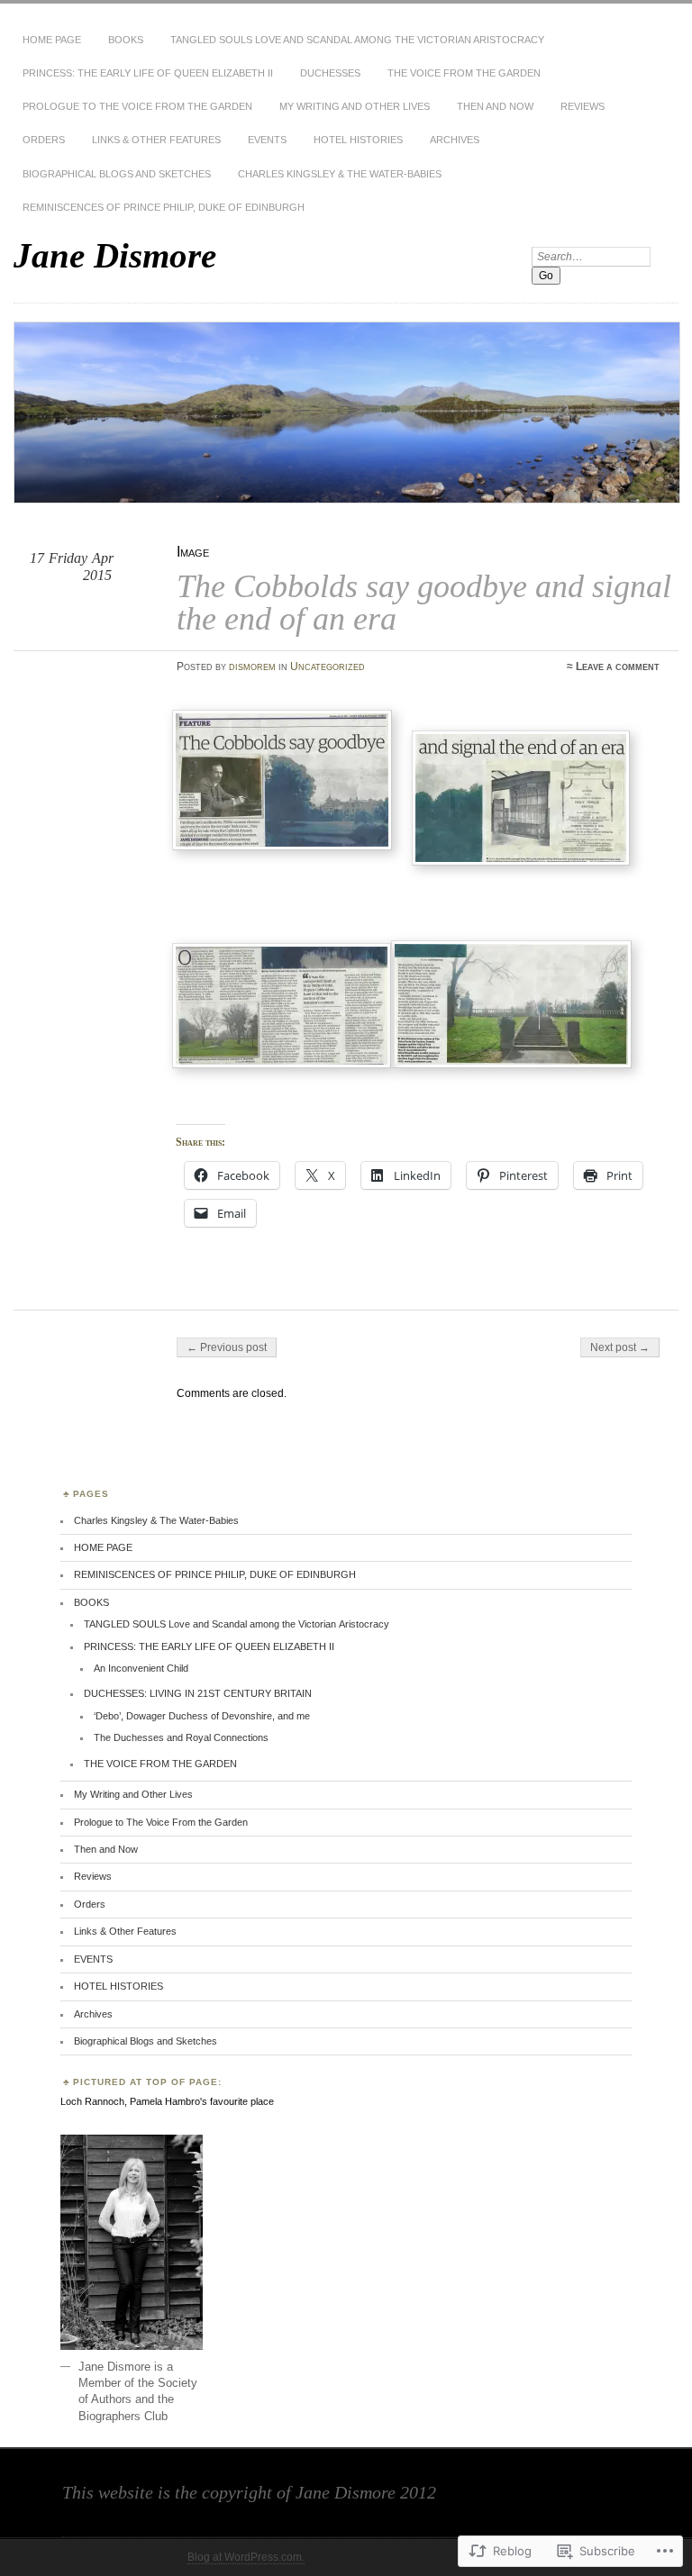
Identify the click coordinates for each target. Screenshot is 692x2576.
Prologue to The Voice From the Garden (137, 106)
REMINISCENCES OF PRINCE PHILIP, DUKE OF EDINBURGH (164, 207)
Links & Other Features (156, 140)
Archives (455, 140)
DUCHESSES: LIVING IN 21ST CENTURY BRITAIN (198, 1693)
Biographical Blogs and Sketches (117, 174)
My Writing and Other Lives (355, 106)
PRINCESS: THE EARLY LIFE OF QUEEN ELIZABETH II (148, 73)
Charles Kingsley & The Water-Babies (340, 174)
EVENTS (267, 140)
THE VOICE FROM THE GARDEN (464, 73)
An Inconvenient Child (141, 1668)
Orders (44, 140)
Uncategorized (328, 667)
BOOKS (126, 40)
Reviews (583, 106)
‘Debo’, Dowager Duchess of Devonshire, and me (202, 1716)
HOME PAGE (52, 40)
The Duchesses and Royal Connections (181, 1737)
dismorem (252, 667)
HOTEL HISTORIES (358, 140)
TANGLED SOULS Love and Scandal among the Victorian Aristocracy (357, 40)
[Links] (524, 862)
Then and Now (495, 106)
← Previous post (227, 1347)
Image (193, 552)
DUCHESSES (330, 73)
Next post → (620, 1347)
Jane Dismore (115, 255)
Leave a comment (618, 667)
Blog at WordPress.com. (246, 2557)
